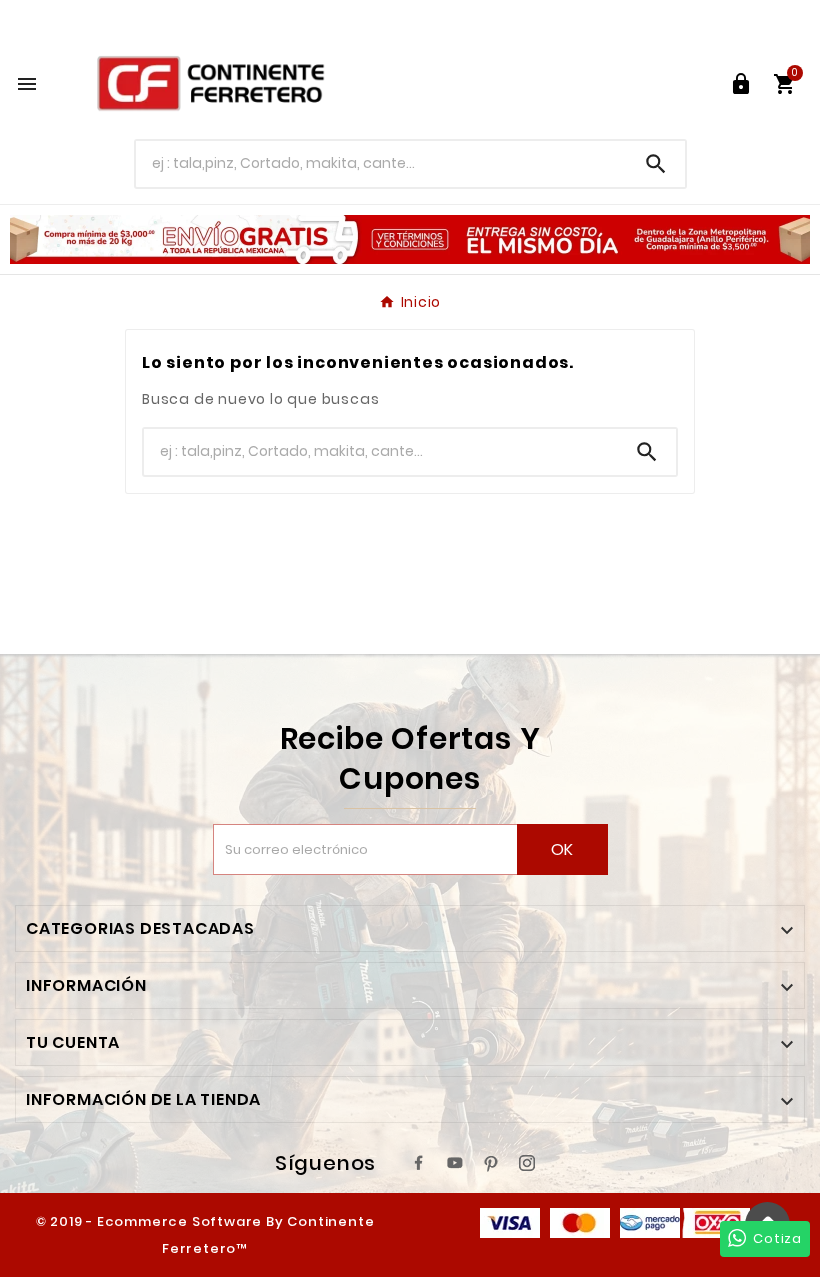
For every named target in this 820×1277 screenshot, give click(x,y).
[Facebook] (419, 1163)
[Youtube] (455, 1163)
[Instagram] (527, 1163)
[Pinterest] (491, 1163)
